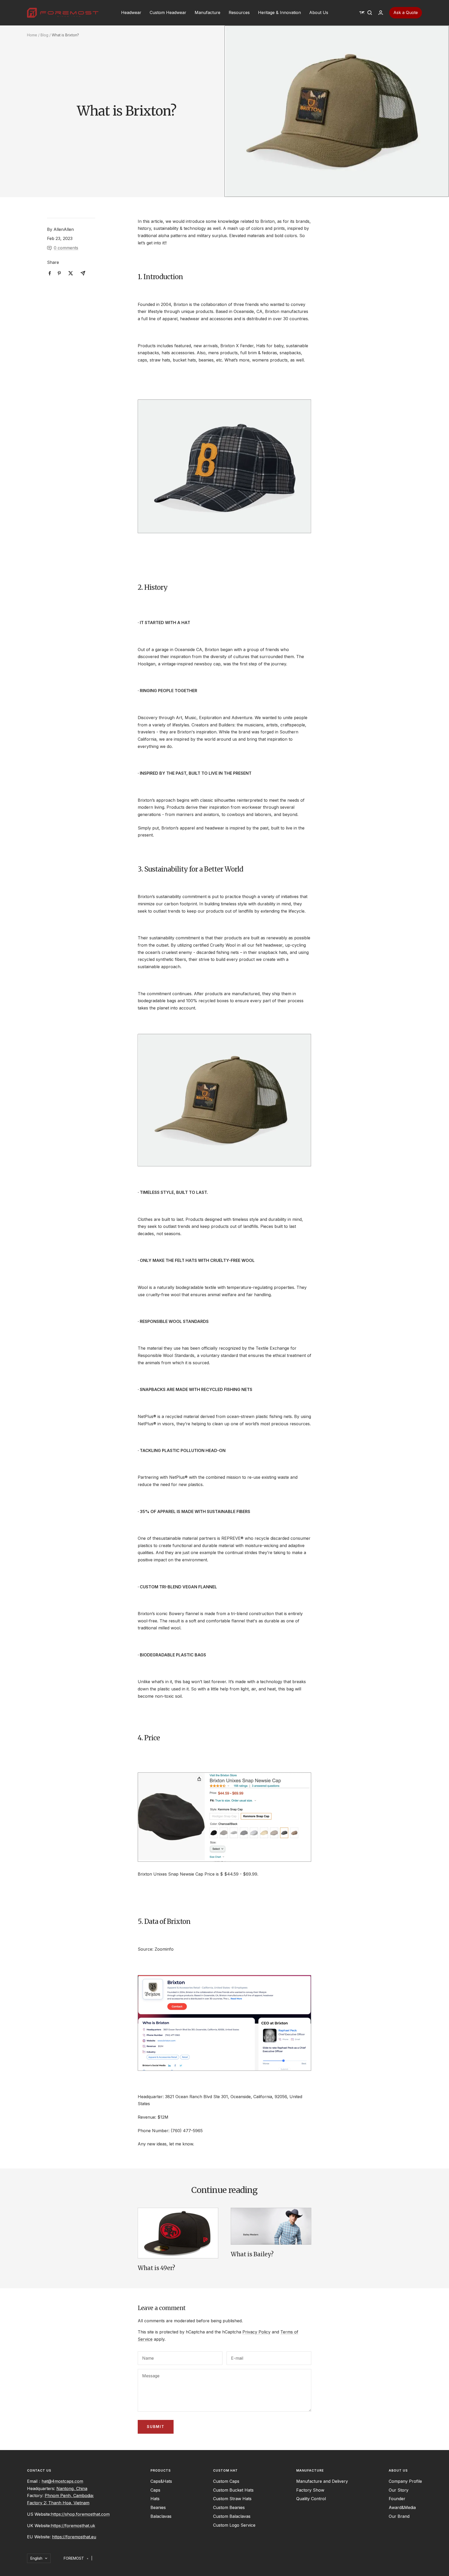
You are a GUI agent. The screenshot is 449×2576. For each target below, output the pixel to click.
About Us (319, 12)
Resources (239, 12)
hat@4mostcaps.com (62, 2481)
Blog (44, 35)
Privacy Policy (256, 2332)
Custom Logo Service (234, 2525)
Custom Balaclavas (232, 2516)
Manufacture (207, 12)
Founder (397, 2499)
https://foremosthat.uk (73, 2526)
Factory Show (310, 2490)
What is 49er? (156, 2268)
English (36, 2558)
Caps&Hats (161, 2481)
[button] (362, 13)
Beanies (158, 2507)
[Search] (370, 13)
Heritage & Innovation (279, 12)
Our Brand (399, 2516)
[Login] (381, 13)
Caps (155, 2490)
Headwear (131, 12)
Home (32, 35)
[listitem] (50, 273)
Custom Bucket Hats (233, 2490)
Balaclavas (161, 2516)
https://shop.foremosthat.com (80, 2514)
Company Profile (405, 2481)
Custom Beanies (229, 2507)
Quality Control (311, 2499)
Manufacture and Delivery (322, 2481)
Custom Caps (226, 2481)
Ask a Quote (406, 12)
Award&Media (402, 2507)
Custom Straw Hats (232, 2499)
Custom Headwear (168, 12)
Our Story (399, 2490)
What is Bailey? (252, 2254)
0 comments (66, 248)
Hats (155, 2499)
